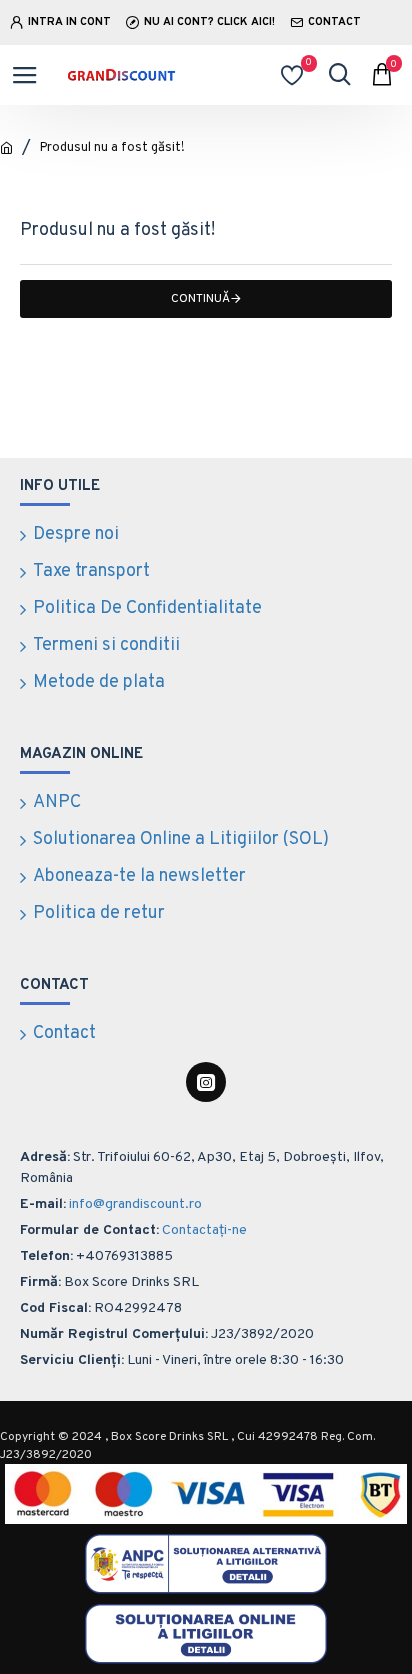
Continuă (200, 299)
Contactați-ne (204, 1230)
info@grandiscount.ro (135, 1204)
